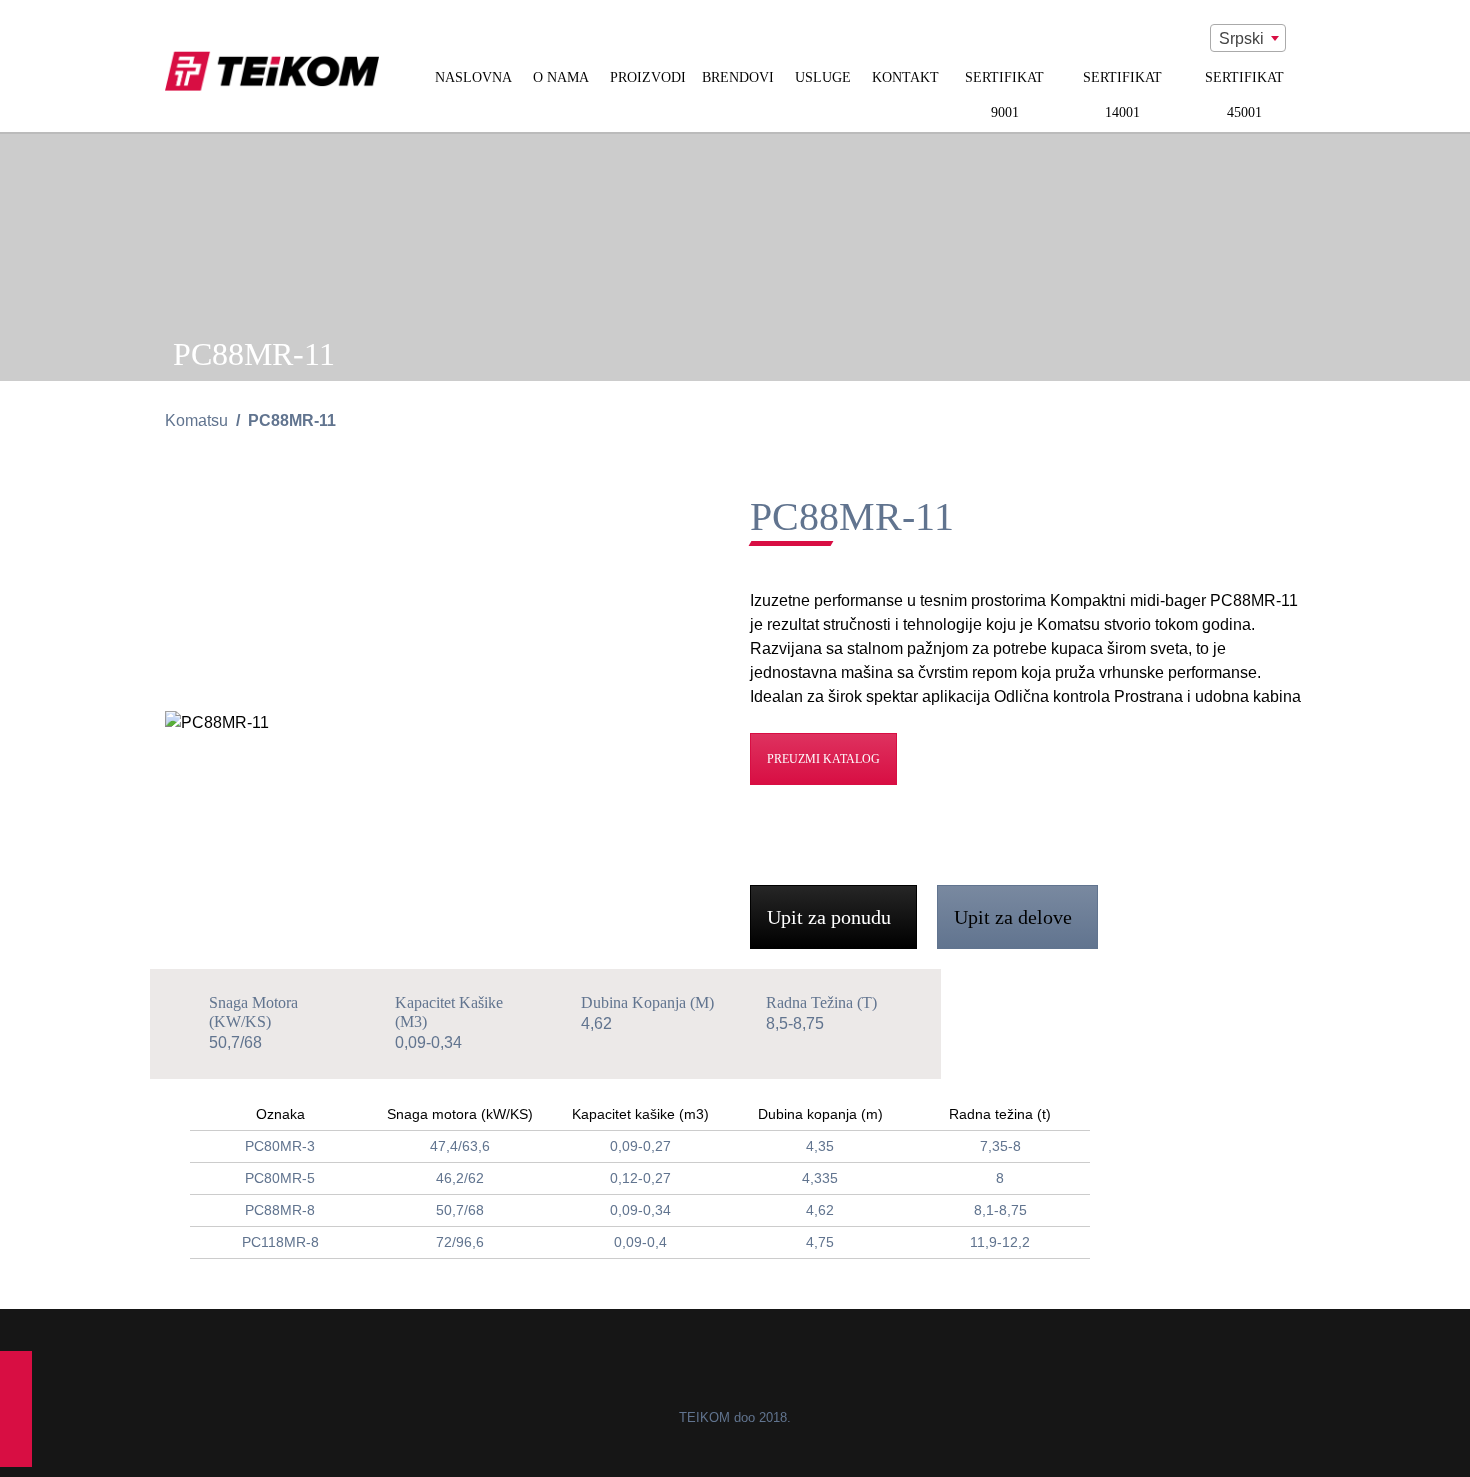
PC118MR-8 (280, 1242)
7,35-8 (1000, 1146)
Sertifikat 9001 (1004, 95)
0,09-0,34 (640, 1210)
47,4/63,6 (460, 1146)
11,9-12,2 (1000, 1242)
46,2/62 (460, 1178)
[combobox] (1248, 38)
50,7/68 (460, 1210)
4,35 (820, 1146)
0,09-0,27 (640, 1146)
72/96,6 (460, 1242)
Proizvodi (648, 77)
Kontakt (905, 77)
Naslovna (473, 77)
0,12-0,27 (640, 1178)
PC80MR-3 (280, 1146)
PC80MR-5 (280, 1178)
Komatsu (196, 420)
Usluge (823, 77)
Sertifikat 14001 (1122, 95)
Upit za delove (1015, 917)
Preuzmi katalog (823, 759)
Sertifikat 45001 (1244, 95)
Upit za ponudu (831, 917)
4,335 (820, 1178)
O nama (561, 77)
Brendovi (738, 77)
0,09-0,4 (640, 1242)
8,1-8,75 (1000, 1210)
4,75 (820, 1242)
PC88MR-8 (280, 1210)
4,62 (820, 1210)
